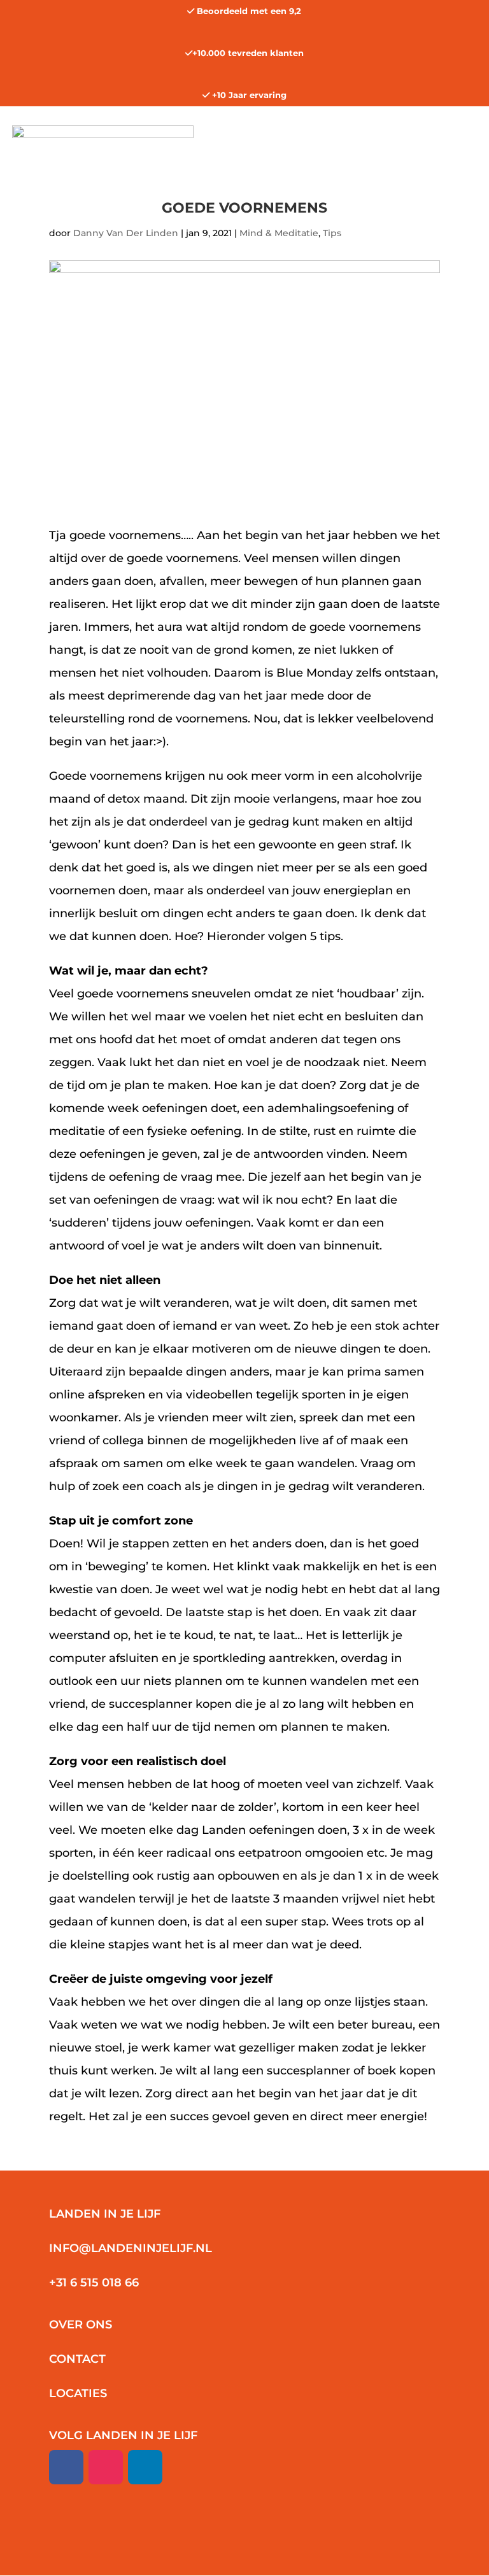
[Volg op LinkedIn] (145, 2467)
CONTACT (77, 2359)
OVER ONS (81, 2325)
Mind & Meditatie (279, 233)
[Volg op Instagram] (106, 2467)
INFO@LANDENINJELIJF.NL (131, 2248)
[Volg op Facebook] (66, 2467)
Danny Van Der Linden (126, 233)
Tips (332, 233)
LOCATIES (78, 2393)
